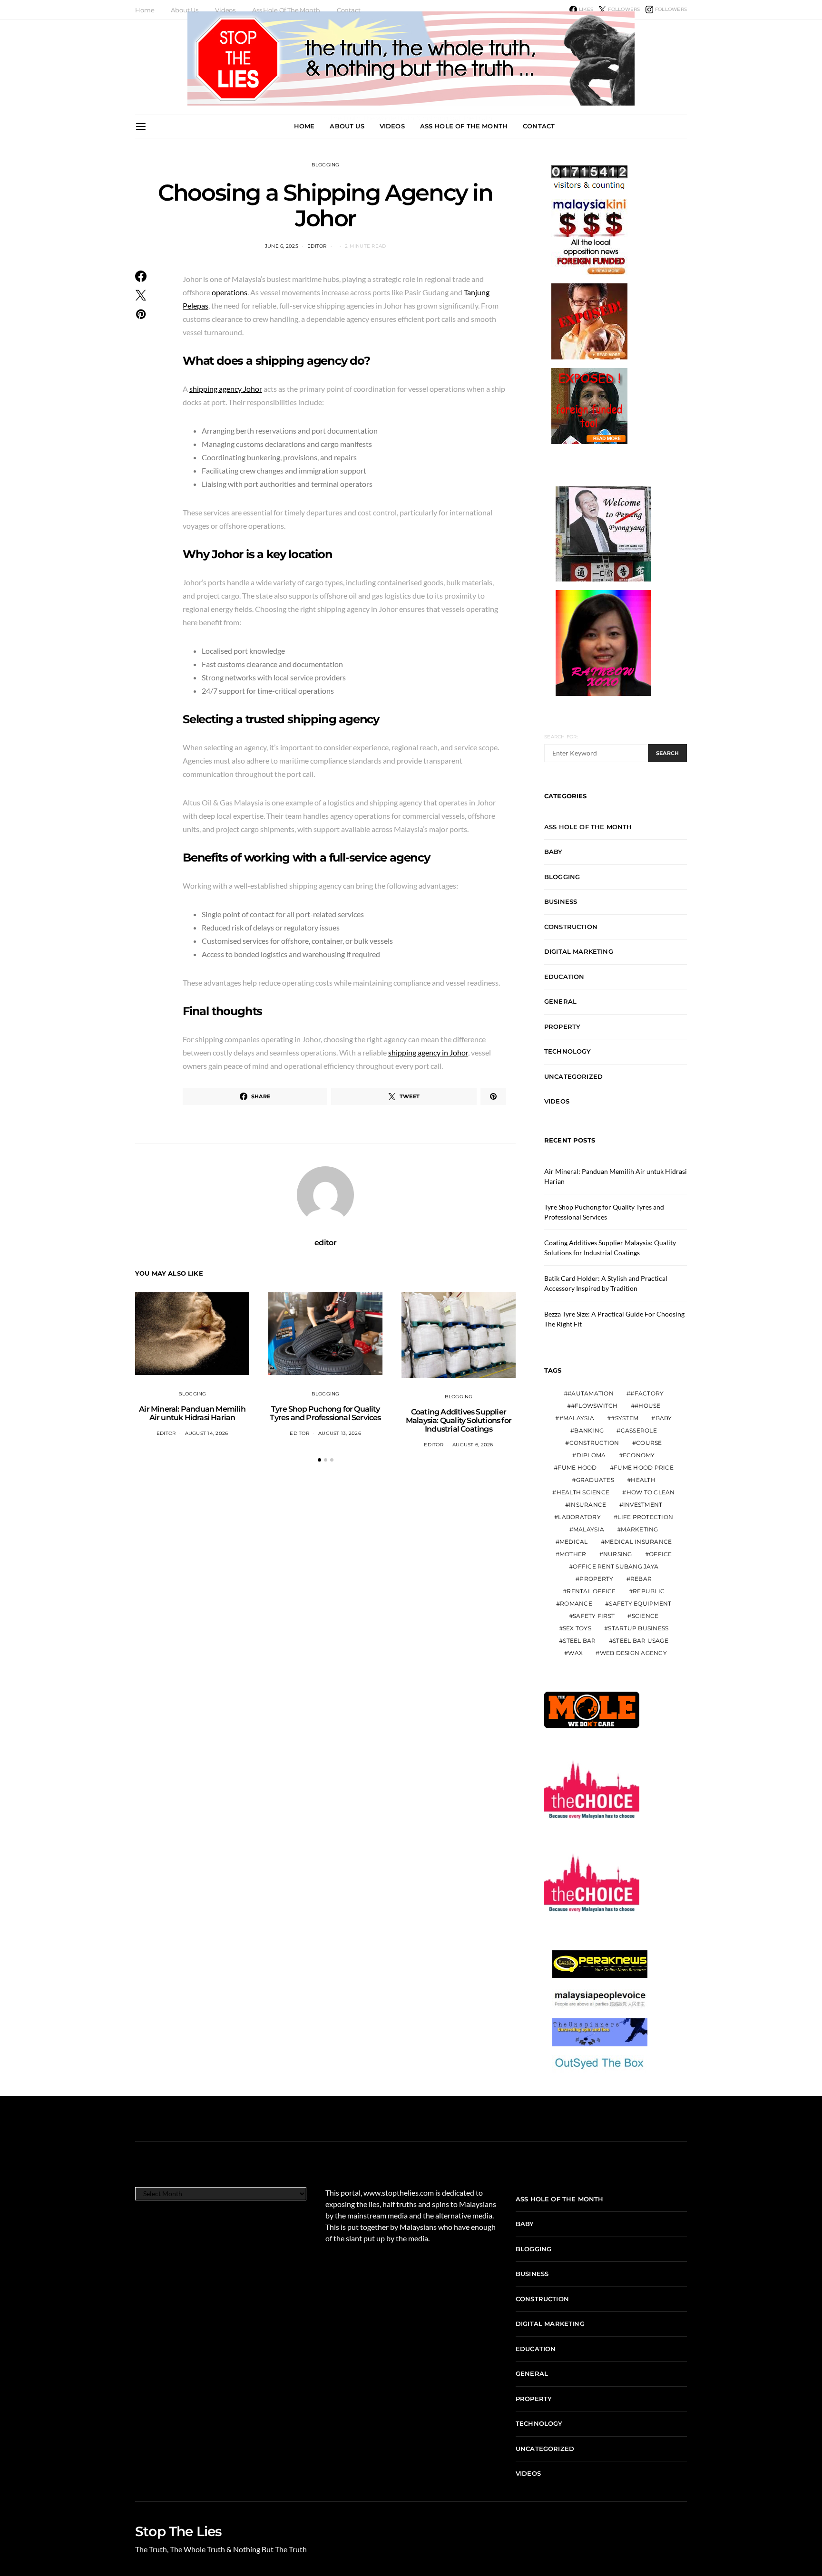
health (643, 1480)
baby (664, 1418)
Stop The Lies (178, 2531)
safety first (594, 1616)
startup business (638, 1628)
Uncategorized (573, 1076)
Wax (575, 1653)
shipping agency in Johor (428, 1052)
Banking (589, 1430)
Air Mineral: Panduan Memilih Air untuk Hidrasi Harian (192, 1413)
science (645, 1616)
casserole (639, 1430)
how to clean (651, 1492)
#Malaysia (577, 1418)
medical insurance (638, 1542)
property (596, 1579)
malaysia (589, 1529)
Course (649, 1443)
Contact (349, 10)
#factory (647, 1393)
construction (594, 1443)
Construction (571, 927)
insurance (587, 1505)
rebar (641, 1579)
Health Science (583, 1492)
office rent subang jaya (616, 1566)
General (560, 1001)
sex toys (577, 1628)
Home (145, 10)
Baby (553, 852)
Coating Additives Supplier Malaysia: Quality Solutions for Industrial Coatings (459, 1420)
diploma (591, 1455)
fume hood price (644, 1467)
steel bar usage (641, 1641)
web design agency (633, 1653)
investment (643, 1505)
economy (639, 1455)
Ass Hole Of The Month (286, 10)
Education (564, 977)
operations (230, 292)
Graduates (595, 1480)
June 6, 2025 (282, 246)
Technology (568, 1051)
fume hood (577, 1467)
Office (661, 1554)
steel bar (579, 1641)
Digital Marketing (579, 951)
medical (574, 1542)
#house (648, 1406)
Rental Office (591, 1591)
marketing (639, 1529)
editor (317, 246)
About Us (185, 10)
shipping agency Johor (226, 389)
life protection (645, 1517)
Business (561, 901)
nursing (618, 1554)
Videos (225, 10)
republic (649, 1591)
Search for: (561, 737)
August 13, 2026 (340, 1433)
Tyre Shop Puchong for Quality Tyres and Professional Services (325, 1413)
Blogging (326, 165)
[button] (319, 1460)
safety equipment (640, 1603)
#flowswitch (594, 1406)
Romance (576, 1603)
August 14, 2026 (207, 1433)
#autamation (591, 1393)
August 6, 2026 (473, 1445)
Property (562, 1027)
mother (573, 1554)
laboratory (579, 1517)
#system (625, 1418)
